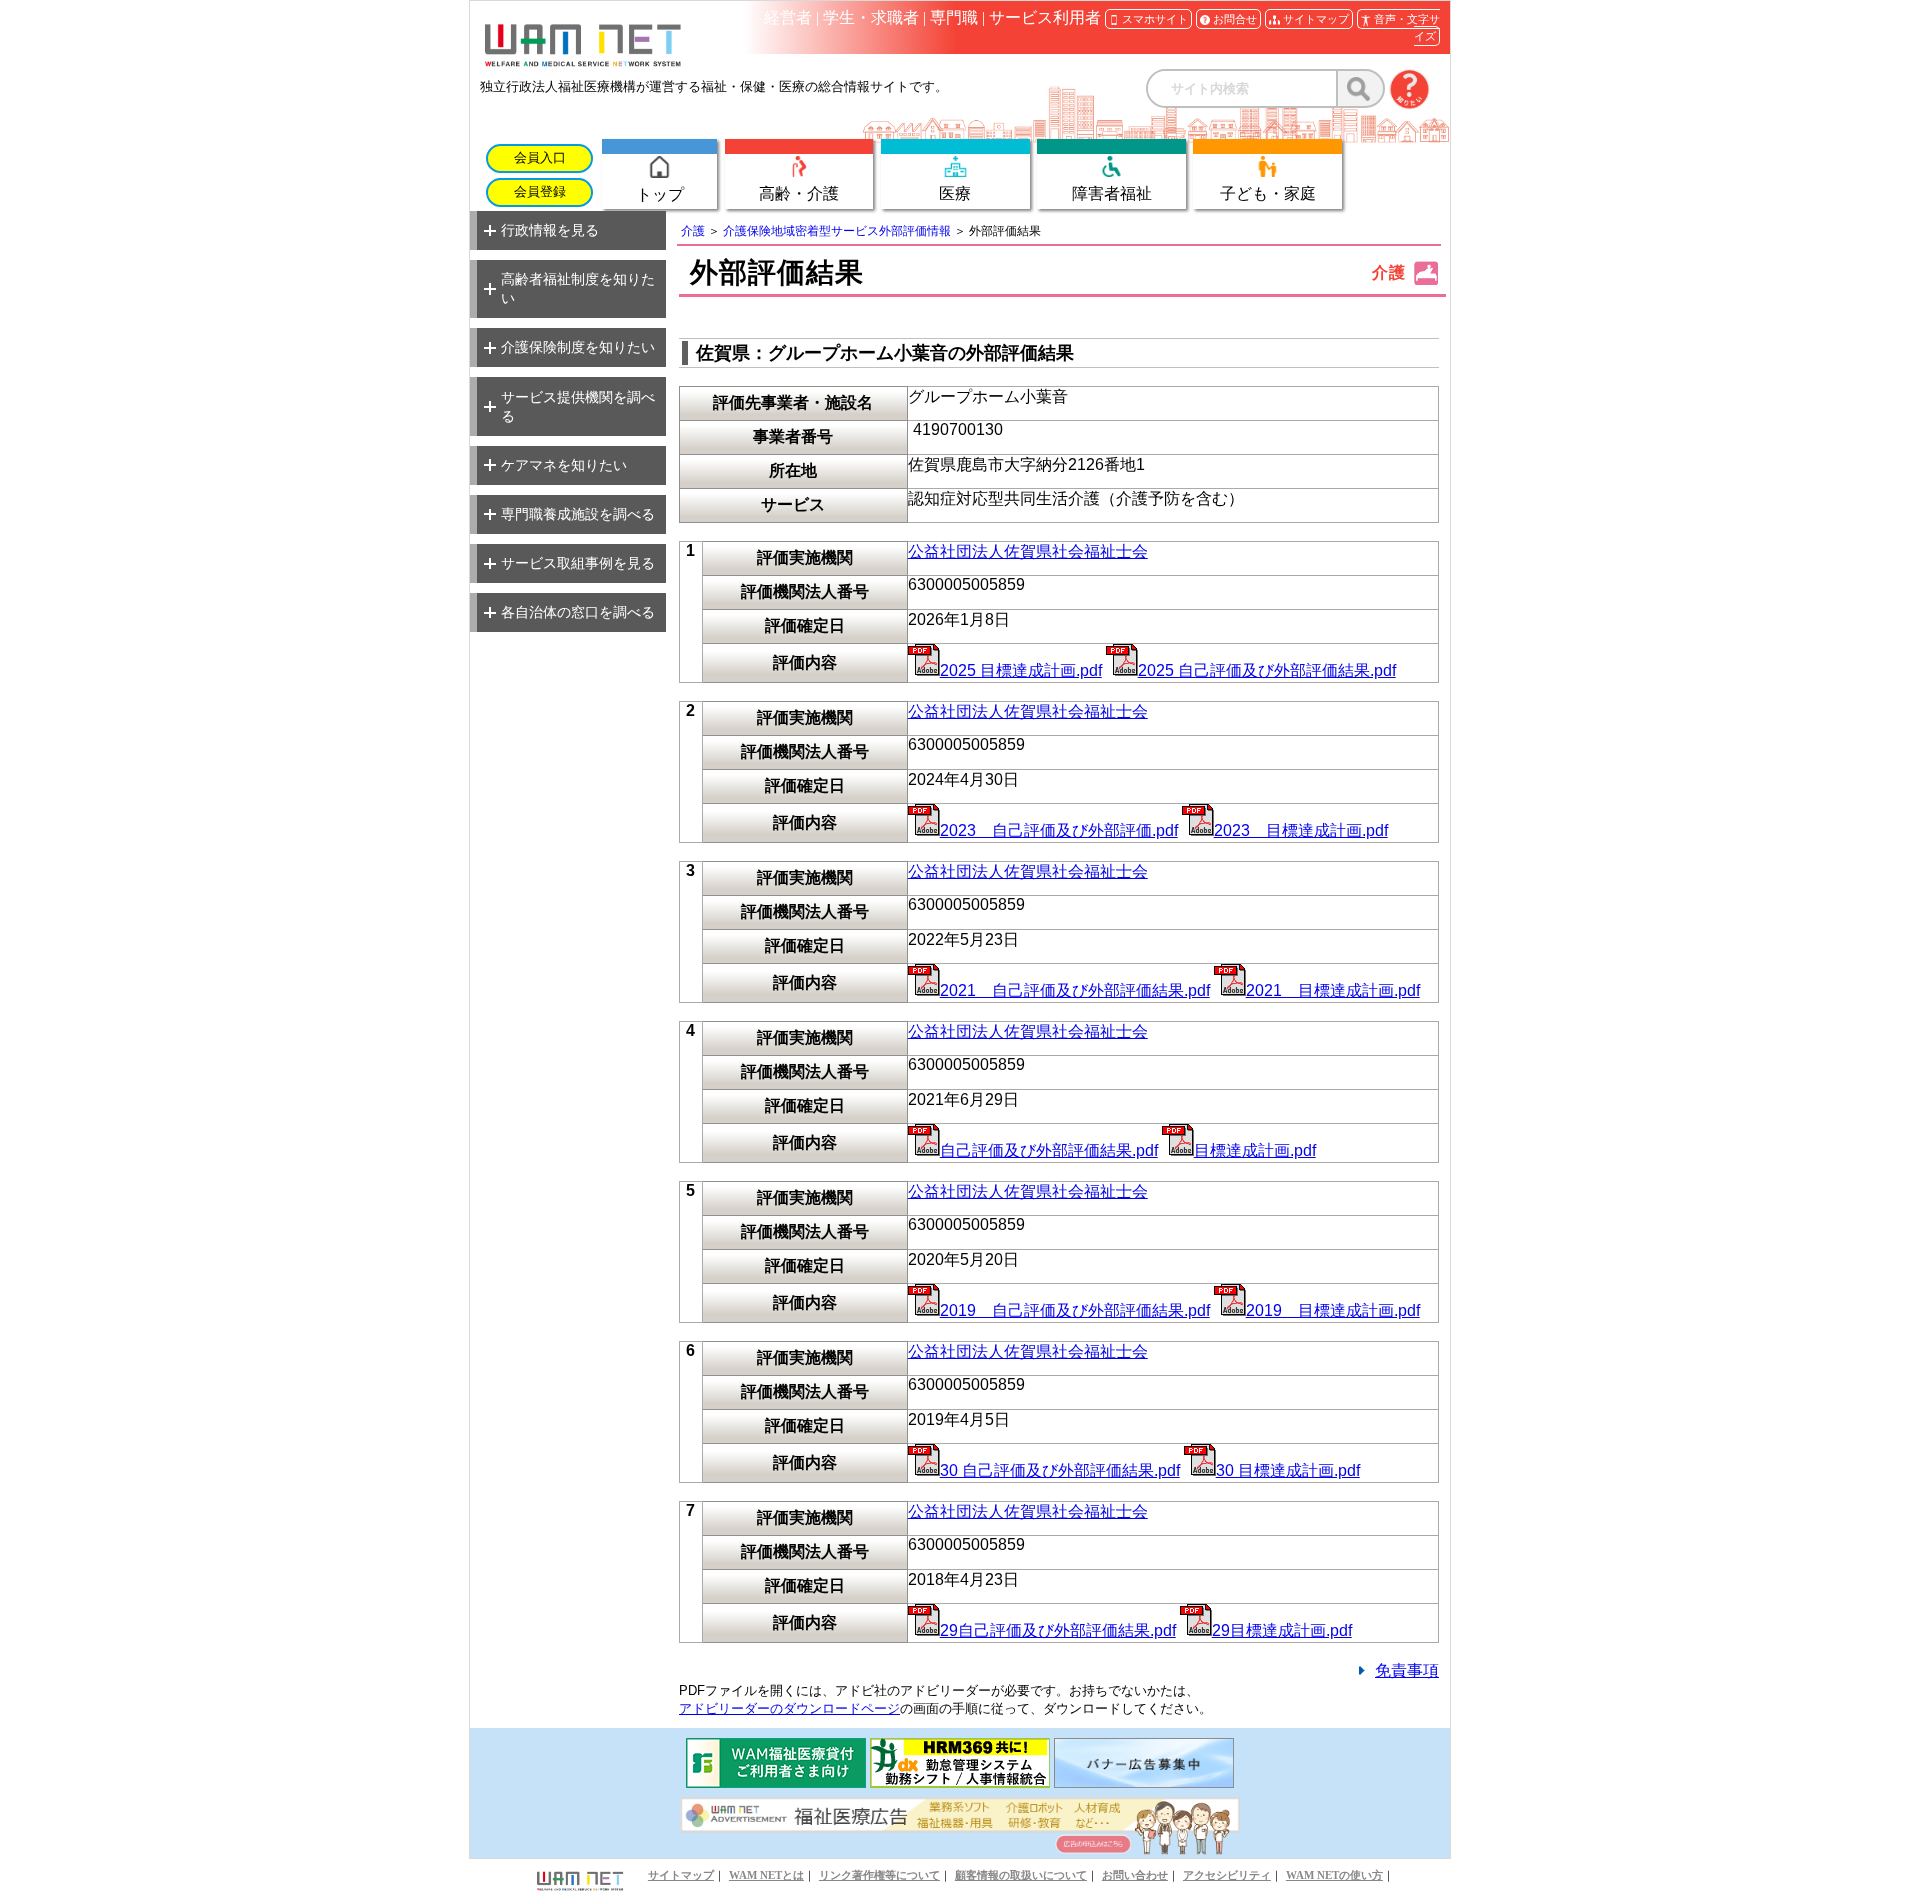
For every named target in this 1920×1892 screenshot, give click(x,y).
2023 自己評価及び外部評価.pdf (1059, 830)
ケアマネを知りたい (564, 465)
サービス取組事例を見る (578, 563)
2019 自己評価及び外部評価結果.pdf (1075, 1310)
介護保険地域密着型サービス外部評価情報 (837, 231)
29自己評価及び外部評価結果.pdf (1058, 1630)
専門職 (954, 17)
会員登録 (540, 192)
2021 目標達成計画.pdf (1333, 990)
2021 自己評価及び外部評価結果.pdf (1075, 990)
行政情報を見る (550, 230)
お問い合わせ (1135, 1875)
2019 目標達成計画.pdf (1333, 1310)
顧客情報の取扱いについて (1021, 1875)
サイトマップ (681, 1875)
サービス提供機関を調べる (578, 406)
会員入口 (540, 158)
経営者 (788, 17)
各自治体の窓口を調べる (578, 612)
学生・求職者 (871, 17)
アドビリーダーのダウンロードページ (789, 1708)
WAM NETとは (766, 1875)
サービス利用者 (1045, 17)
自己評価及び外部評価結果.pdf (1049, 1150)
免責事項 (1407, 1670)
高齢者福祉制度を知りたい (578, 288)
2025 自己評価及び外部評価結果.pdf (1267, 670)
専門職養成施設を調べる (578, 514)
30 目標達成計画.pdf (1288, 1470)
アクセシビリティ (1227, 1875)
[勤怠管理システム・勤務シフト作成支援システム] (960, 1782)
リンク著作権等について (879, 1875)
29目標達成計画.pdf (1282, 1630)
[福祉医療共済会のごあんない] (776, 1782)
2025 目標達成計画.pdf (1021, 670)
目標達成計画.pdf (1255, 1150)
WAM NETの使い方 (1334, 1875)
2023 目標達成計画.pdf (1301, 830)
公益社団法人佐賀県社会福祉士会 (1028, 551)
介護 (693, 231)
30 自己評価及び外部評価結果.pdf (1060, 1470)
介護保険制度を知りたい (578, 347)
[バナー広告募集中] (1144, 1782)
